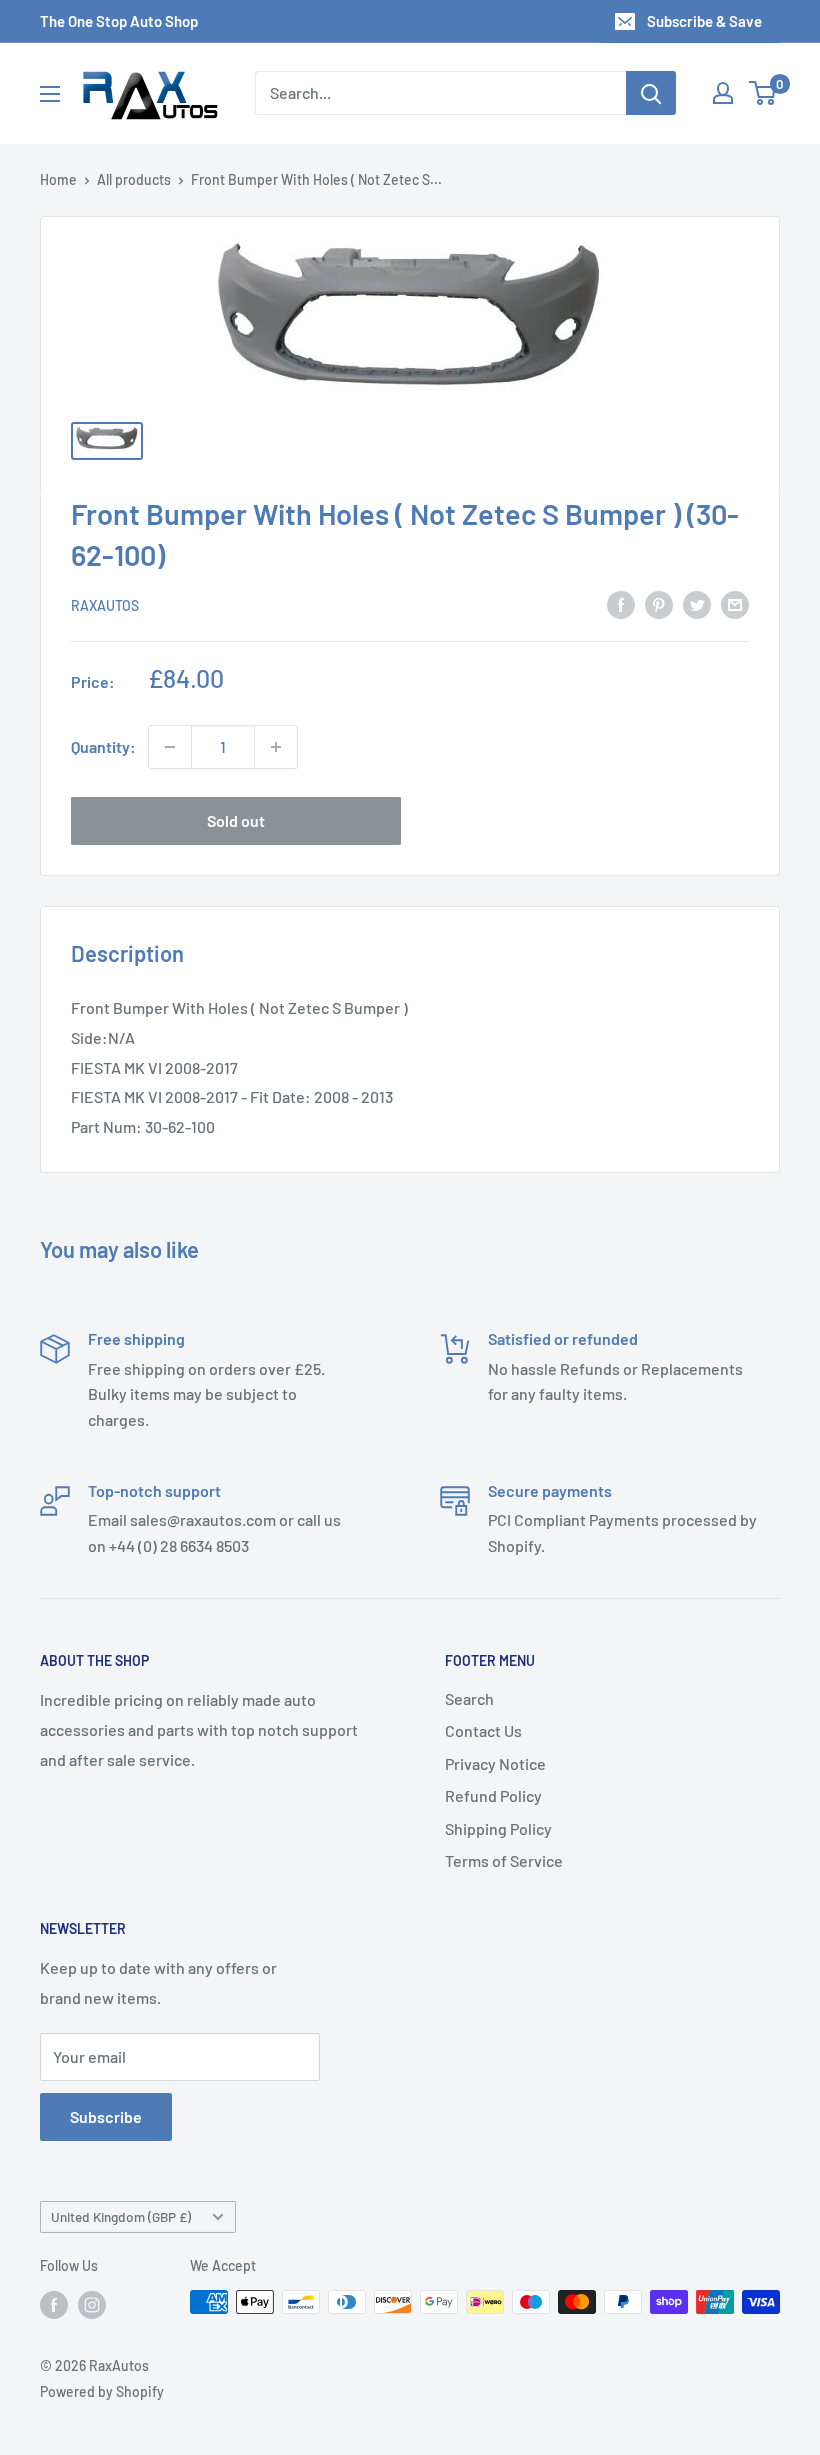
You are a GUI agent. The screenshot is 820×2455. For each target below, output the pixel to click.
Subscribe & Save (704, 21)
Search (469, 1698)
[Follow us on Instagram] (92, 2304)
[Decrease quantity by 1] (170, 747)
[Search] (651, 93)
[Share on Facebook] (621, 603)
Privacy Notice (495, 1763)
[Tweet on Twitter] (697, 603)
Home (58, 179)
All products (134, 179)
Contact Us (483, 1730)
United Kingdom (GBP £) (121, 2216)
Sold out (236, 820)
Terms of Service (504, 1860)
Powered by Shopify (102, 2391)
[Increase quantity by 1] (276, 747)
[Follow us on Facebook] (54, 2304)
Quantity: (103, 746)
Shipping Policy (498, 1828)
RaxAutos (105, 605)
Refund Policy (493, 1795)
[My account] (723, 93)
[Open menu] (50, 94)
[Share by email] (735, 603)
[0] (763, 93)
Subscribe (106, 2116)
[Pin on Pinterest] (659, 603)
